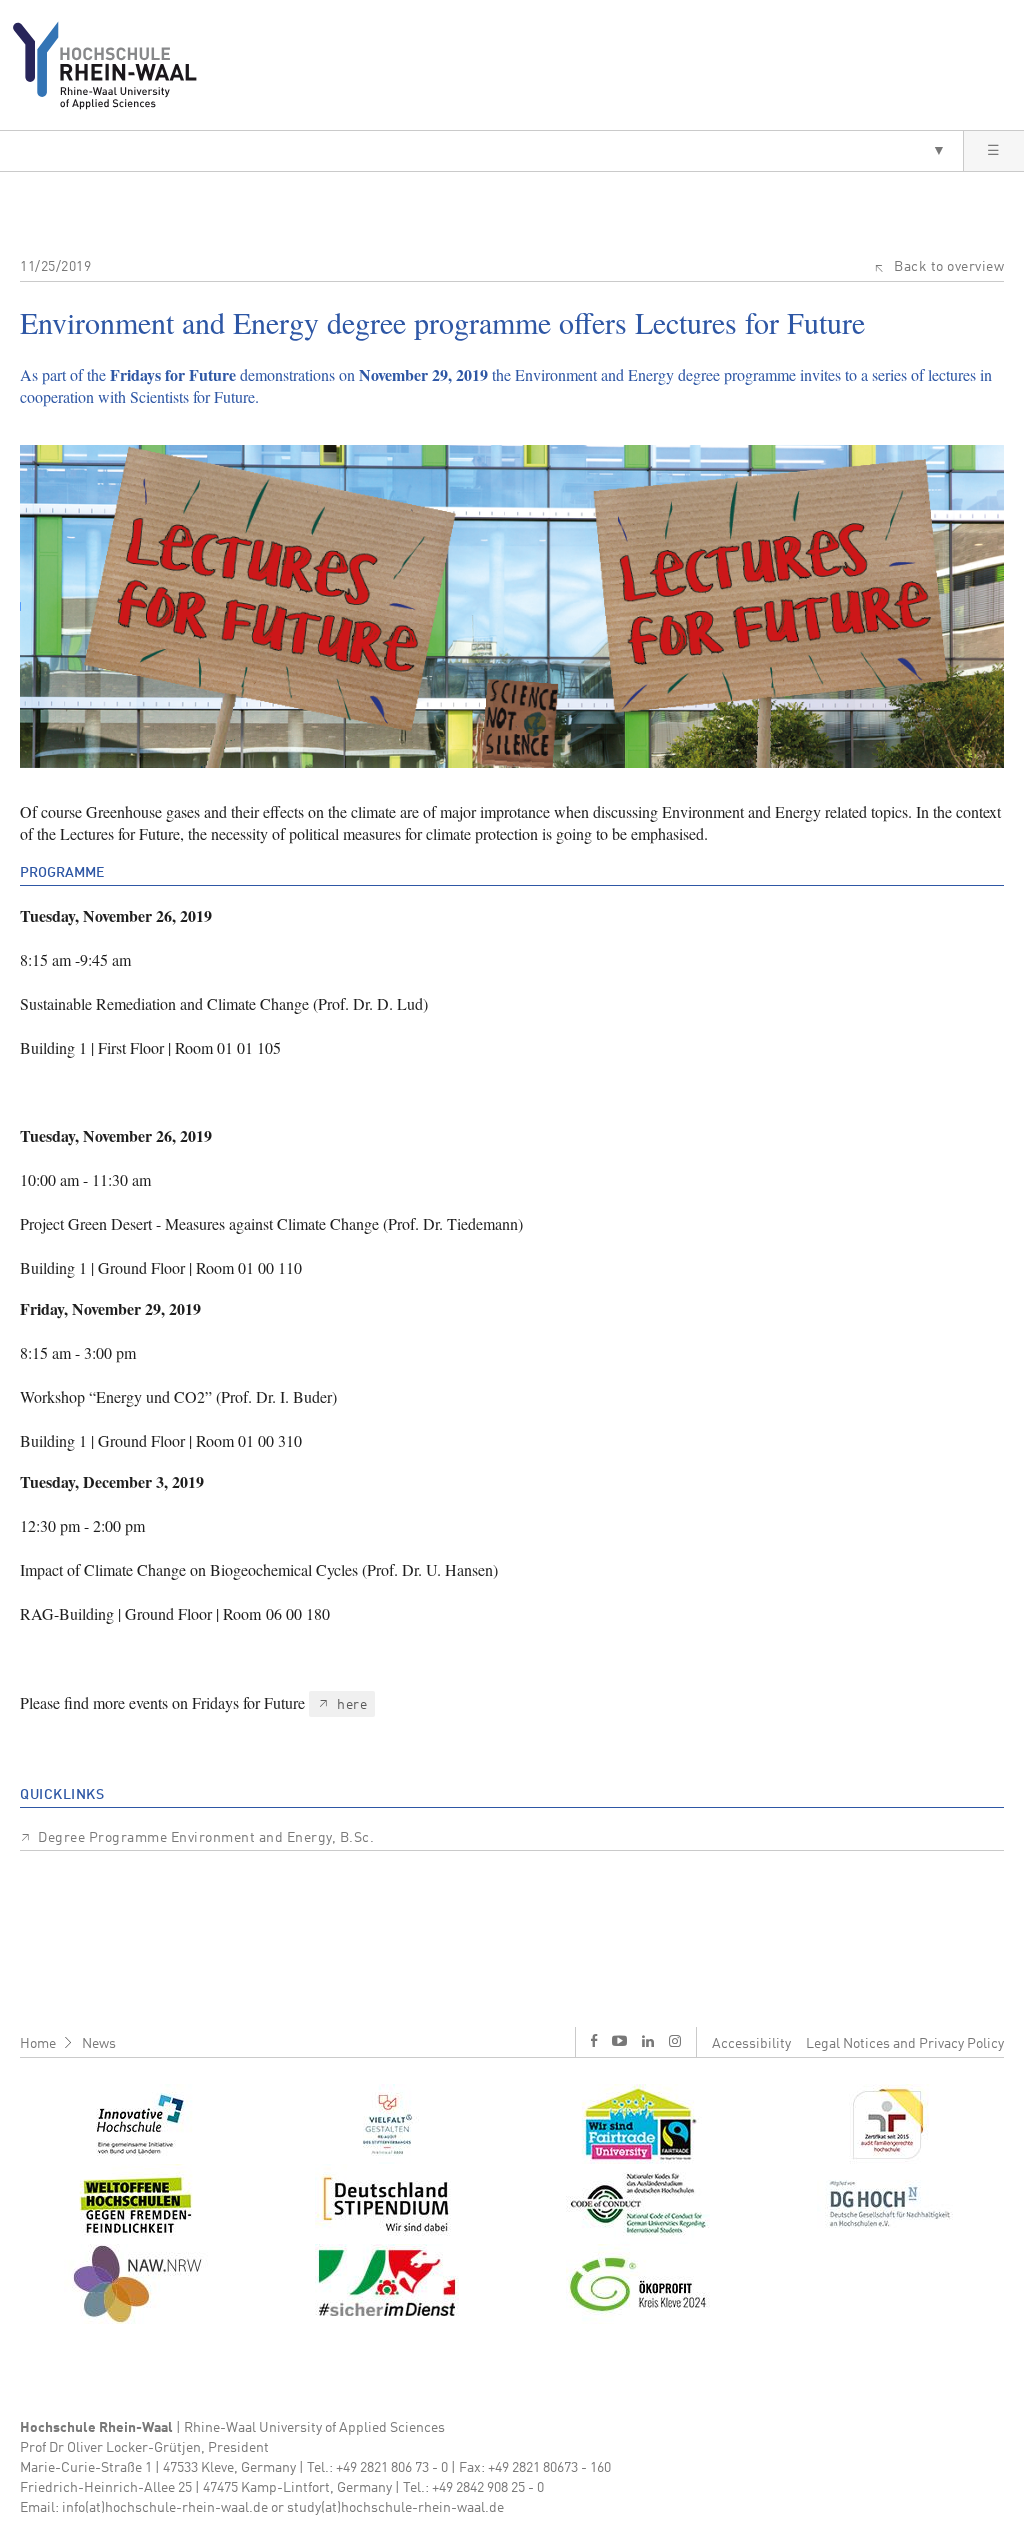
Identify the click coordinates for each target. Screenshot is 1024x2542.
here (352, 1705)
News (99, 2044)
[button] (481, 151)
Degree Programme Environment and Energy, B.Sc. (206, 1838)
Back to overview (949, 267)
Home (38, 2044)
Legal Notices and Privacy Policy (905, 2044)
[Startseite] (112, 65)
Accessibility (751, 2044)
